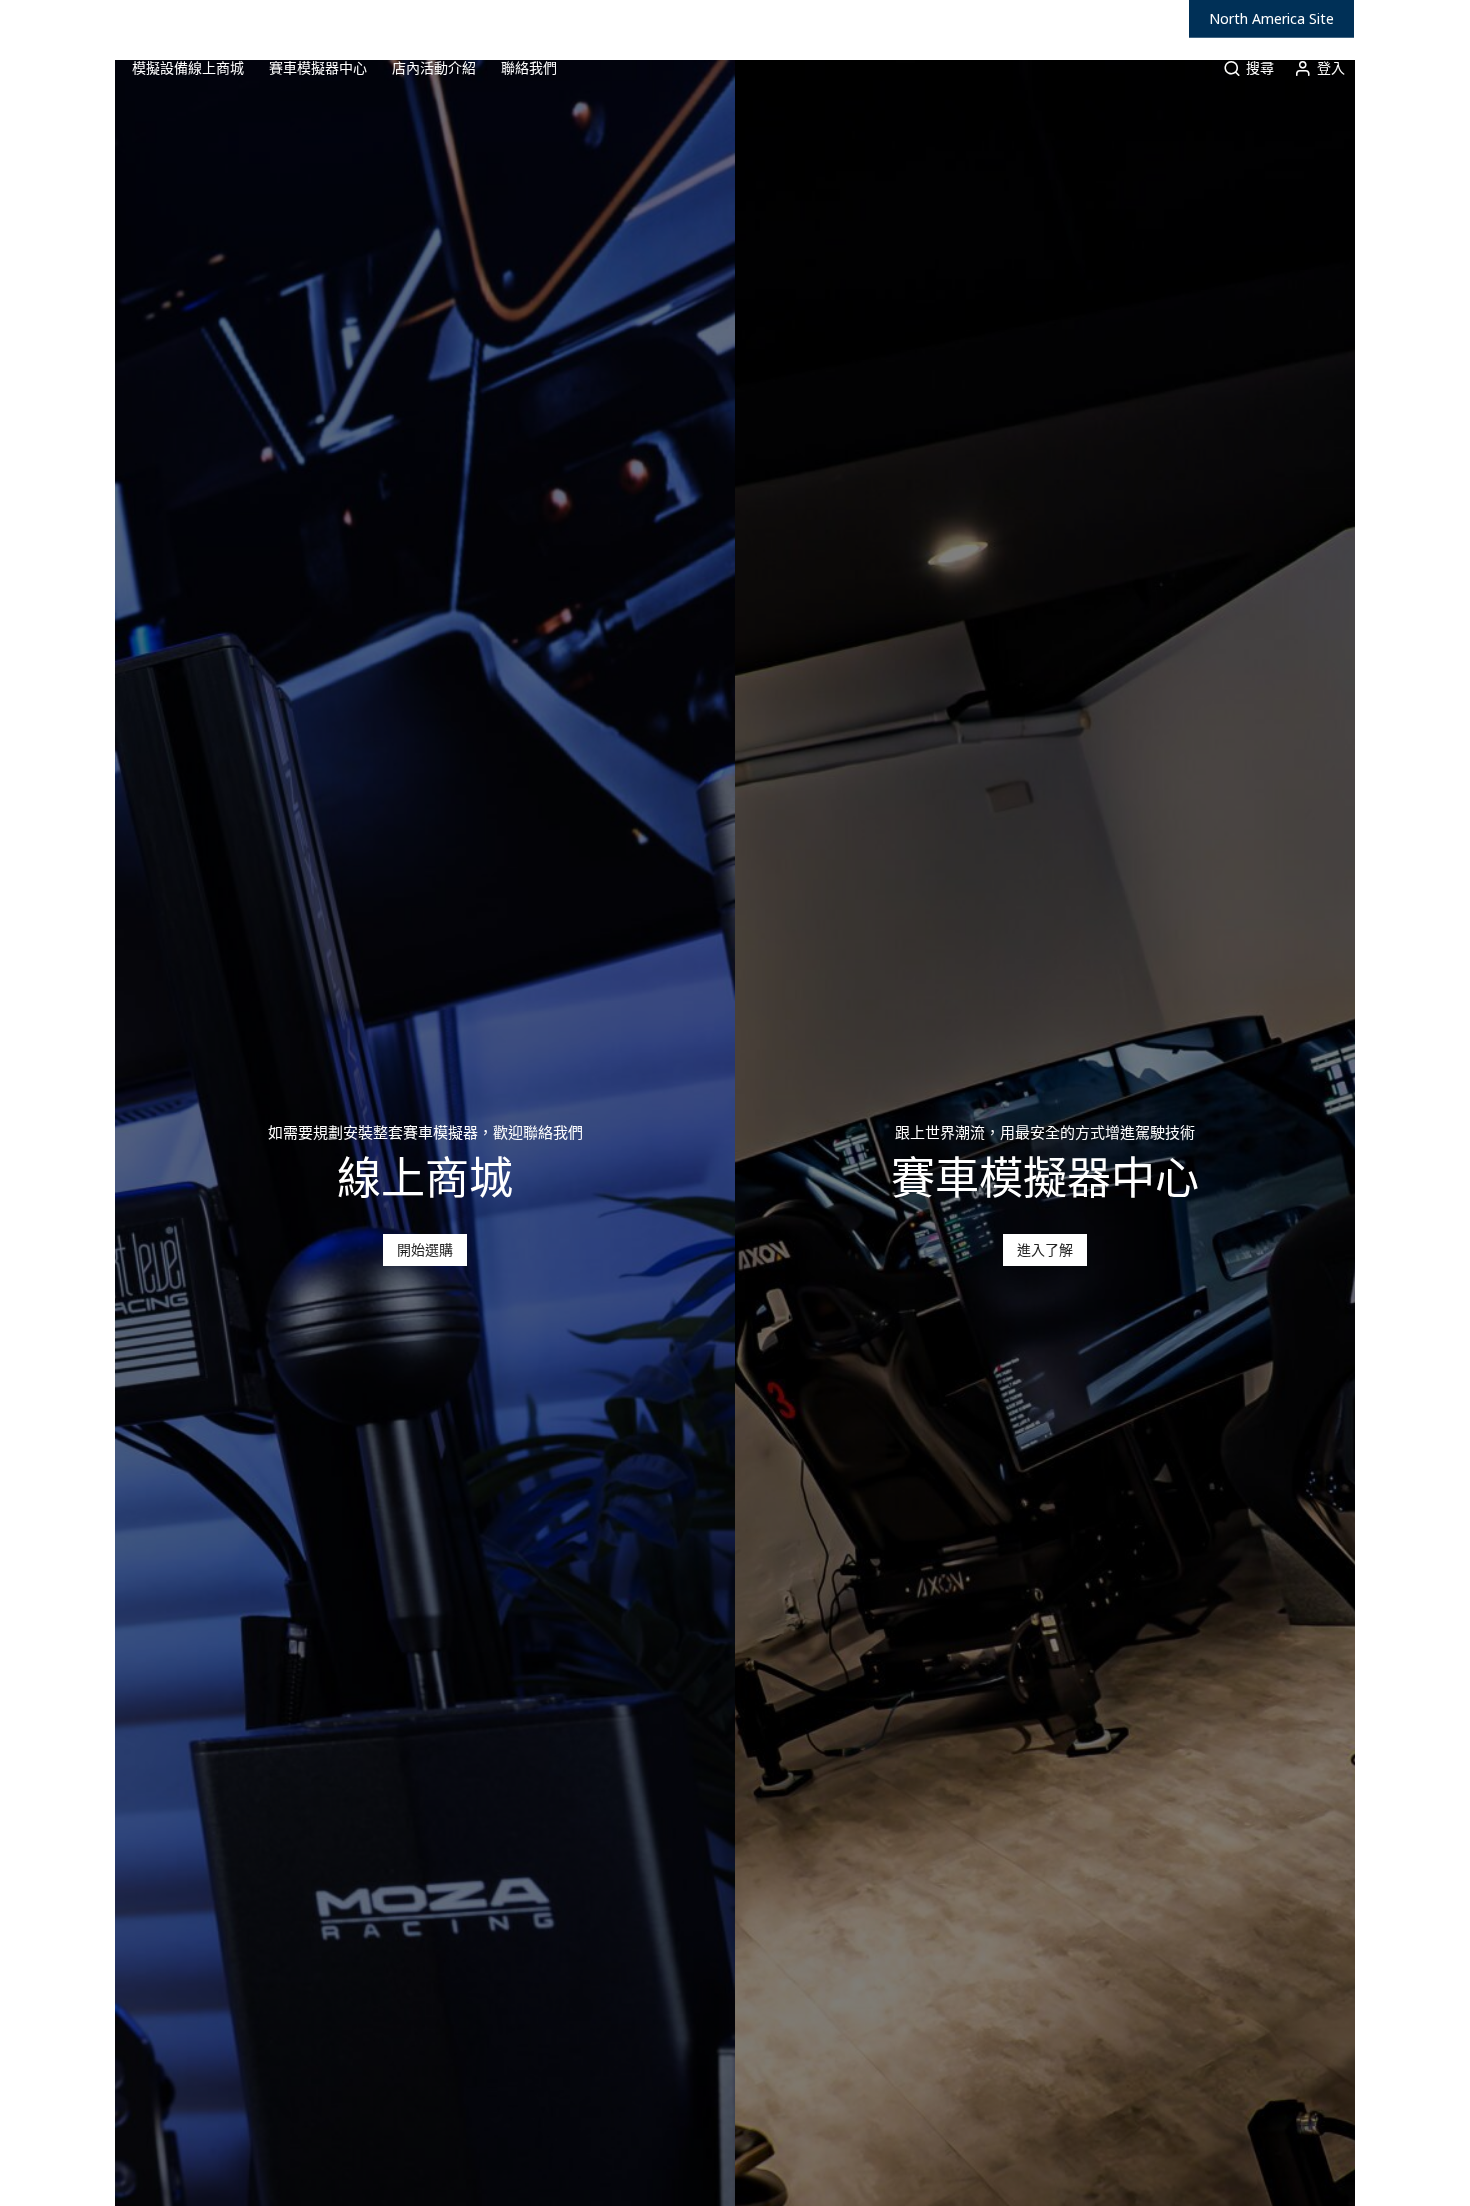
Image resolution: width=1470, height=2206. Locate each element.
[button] (425, 1250)
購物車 (1409, 68)
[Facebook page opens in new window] (1387, 19)
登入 (1331, 68)
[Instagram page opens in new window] (1417, 19)
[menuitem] (83, 68)
